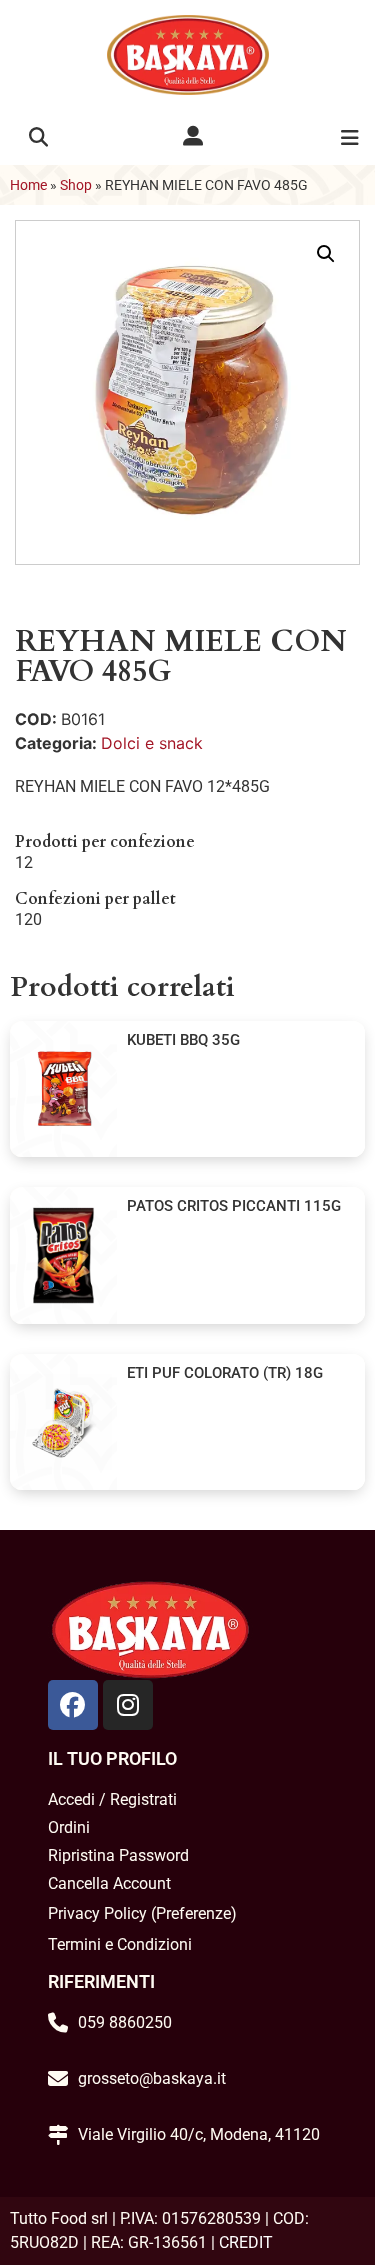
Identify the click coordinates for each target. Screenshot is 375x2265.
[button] (38, 137)
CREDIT (246, 2242)
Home (28, 185)
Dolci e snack (152, 743)
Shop (76, 185)
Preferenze (193, 1913)
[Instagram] (128, 1705)
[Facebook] (73, 1705)
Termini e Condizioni (120, 1944)
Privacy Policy (97, 1913)
